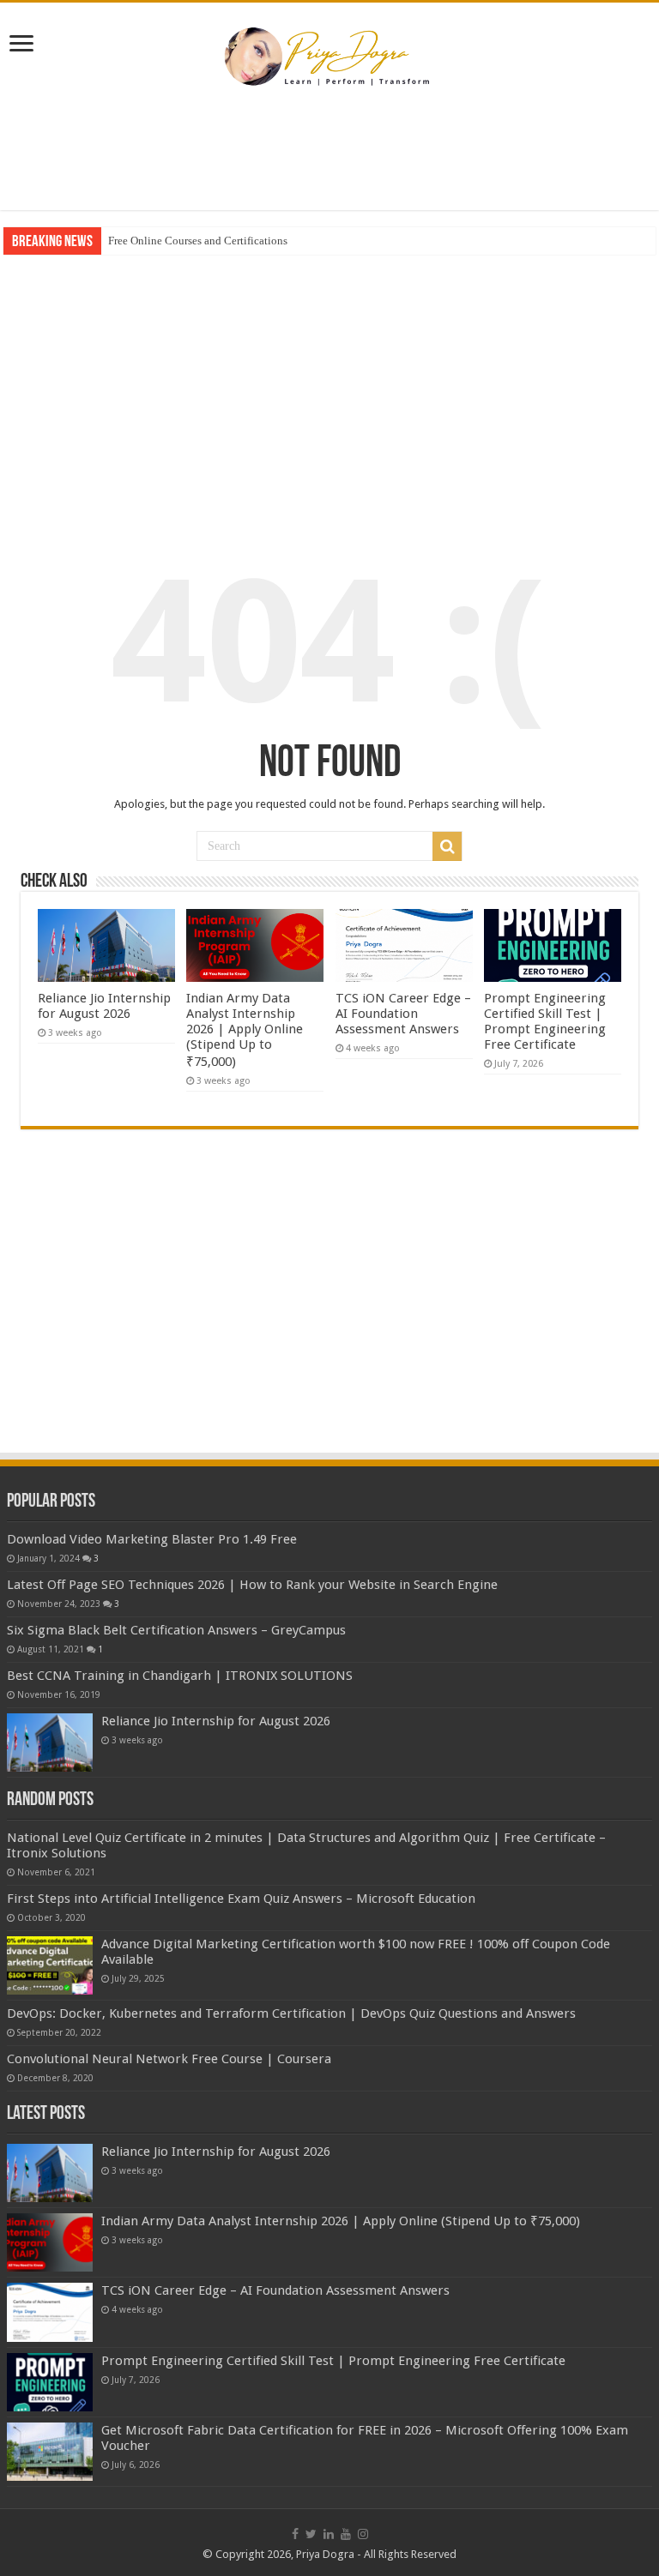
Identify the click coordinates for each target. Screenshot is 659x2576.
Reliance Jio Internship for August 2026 (104, 1006)
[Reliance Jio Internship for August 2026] (50, 1742)
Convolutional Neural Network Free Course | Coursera (169, 2059)
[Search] (447, 846)
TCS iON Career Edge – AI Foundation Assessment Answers (403, 1014)
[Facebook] (295, 2534)
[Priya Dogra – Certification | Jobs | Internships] (329, 56)
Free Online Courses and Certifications (198, 241)
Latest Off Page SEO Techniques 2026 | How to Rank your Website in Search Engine (252, 1585)
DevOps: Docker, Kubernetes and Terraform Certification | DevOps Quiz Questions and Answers (291, 2013)
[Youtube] (346, 2534)
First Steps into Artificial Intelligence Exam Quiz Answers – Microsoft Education (241, 1899)
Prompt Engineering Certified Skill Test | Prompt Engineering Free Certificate (545, 1021)
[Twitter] (311, 2534)
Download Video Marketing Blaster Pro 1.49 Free (152, 1539)
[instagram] (363, 2534)
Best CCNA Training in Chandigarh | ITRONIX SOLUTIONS (180, 1676)
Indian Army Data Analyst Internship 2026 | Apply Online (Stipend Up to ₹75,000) (245, 1030)
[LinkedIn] (329, 2534)
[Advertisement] (329, 154)
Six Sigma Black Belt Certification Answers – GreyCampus (176, 1630)
